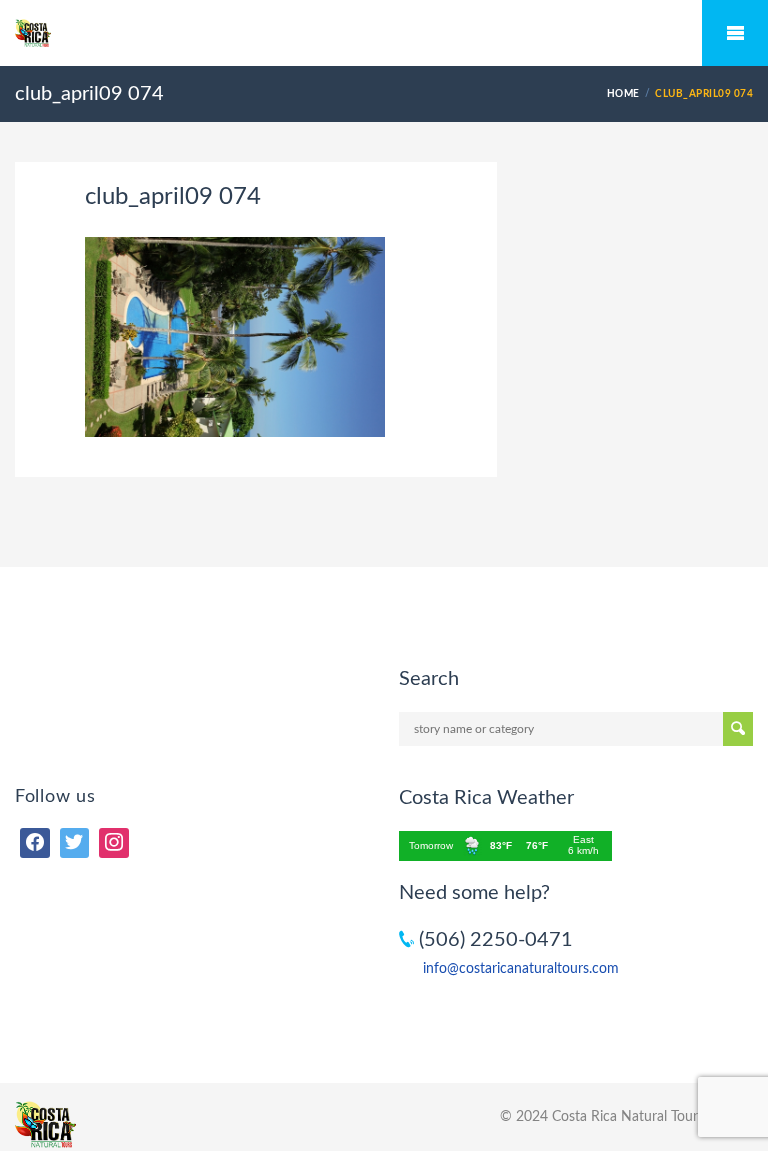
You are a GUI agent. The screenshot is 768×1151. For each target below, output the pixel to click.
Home (623, 94)
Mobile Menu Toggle (735, 33)
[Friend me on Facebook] (35, 843)
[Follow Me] (75, 843)
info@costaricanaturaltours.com (521, 969)
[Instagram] (114, 843)
